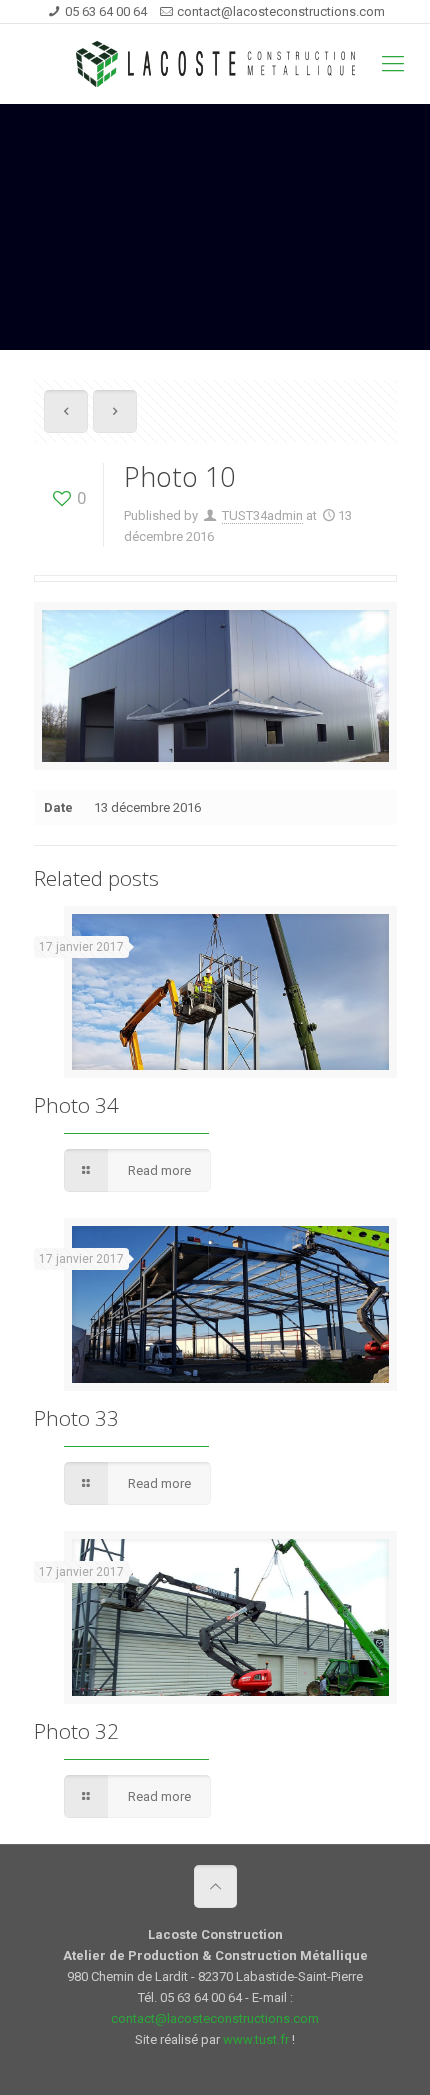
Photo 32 (76, 1731)
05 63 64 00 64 (106, 11)
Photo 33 (76, 1418)
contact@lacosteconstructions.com (281, 11)
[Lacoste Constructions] (215, 64)
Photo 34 (76, 1105)
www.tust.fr (256, 2039)
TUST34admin (262, 515)
